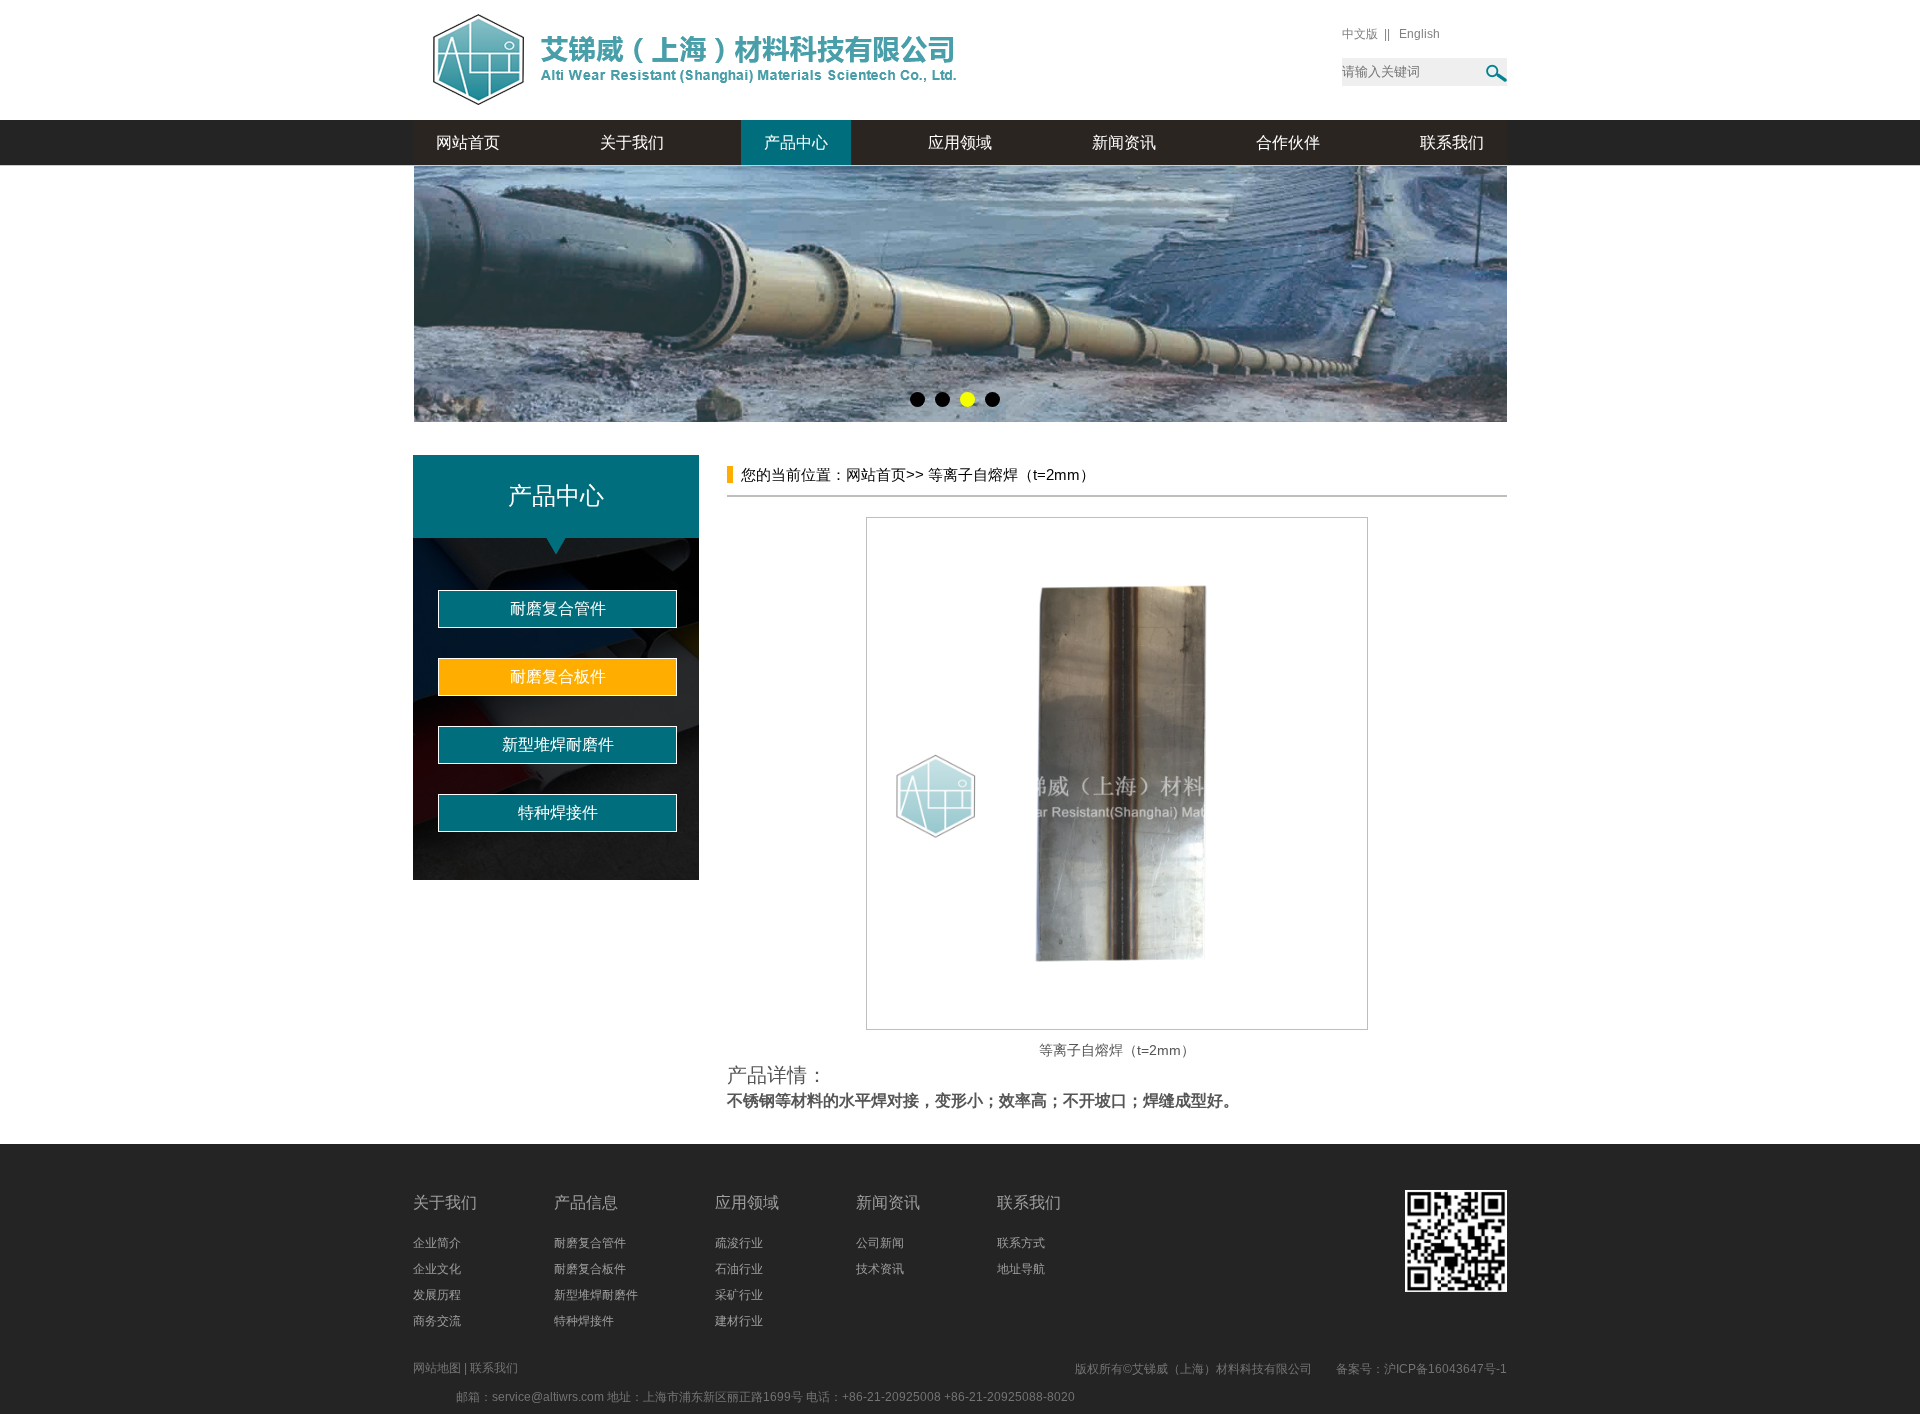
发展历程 (437, 1295)
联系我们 (1452, 142)
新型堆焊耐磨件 (558, 744)
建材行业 (739, 1321)
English (1419, 34)
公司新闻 (880, 1243)
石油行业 (739, 1269)
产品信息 (586, 1202)
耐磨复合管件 (558, 608)
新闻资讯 (1124, 142)
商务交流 (437, 1321)
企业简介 (437, 1243)
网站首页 (468, 142)
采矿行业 (739, 1295)
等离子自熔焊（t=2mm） (1009, 474)
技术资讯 (880, 1269)
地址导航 (1021, 1269)
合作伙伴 (1288, 142)
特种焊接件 (558, 812)
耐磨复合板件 (558, 676)
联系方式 (1021, 1243)
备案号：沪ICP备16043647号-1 (1421, 1369)
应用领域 (960, 142)
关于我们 (632, 142)
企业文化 (437, 1269)
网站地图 (437, 1368)
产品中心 (796, 142)
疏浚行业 (739, 1243)
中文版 (1360, 34)
